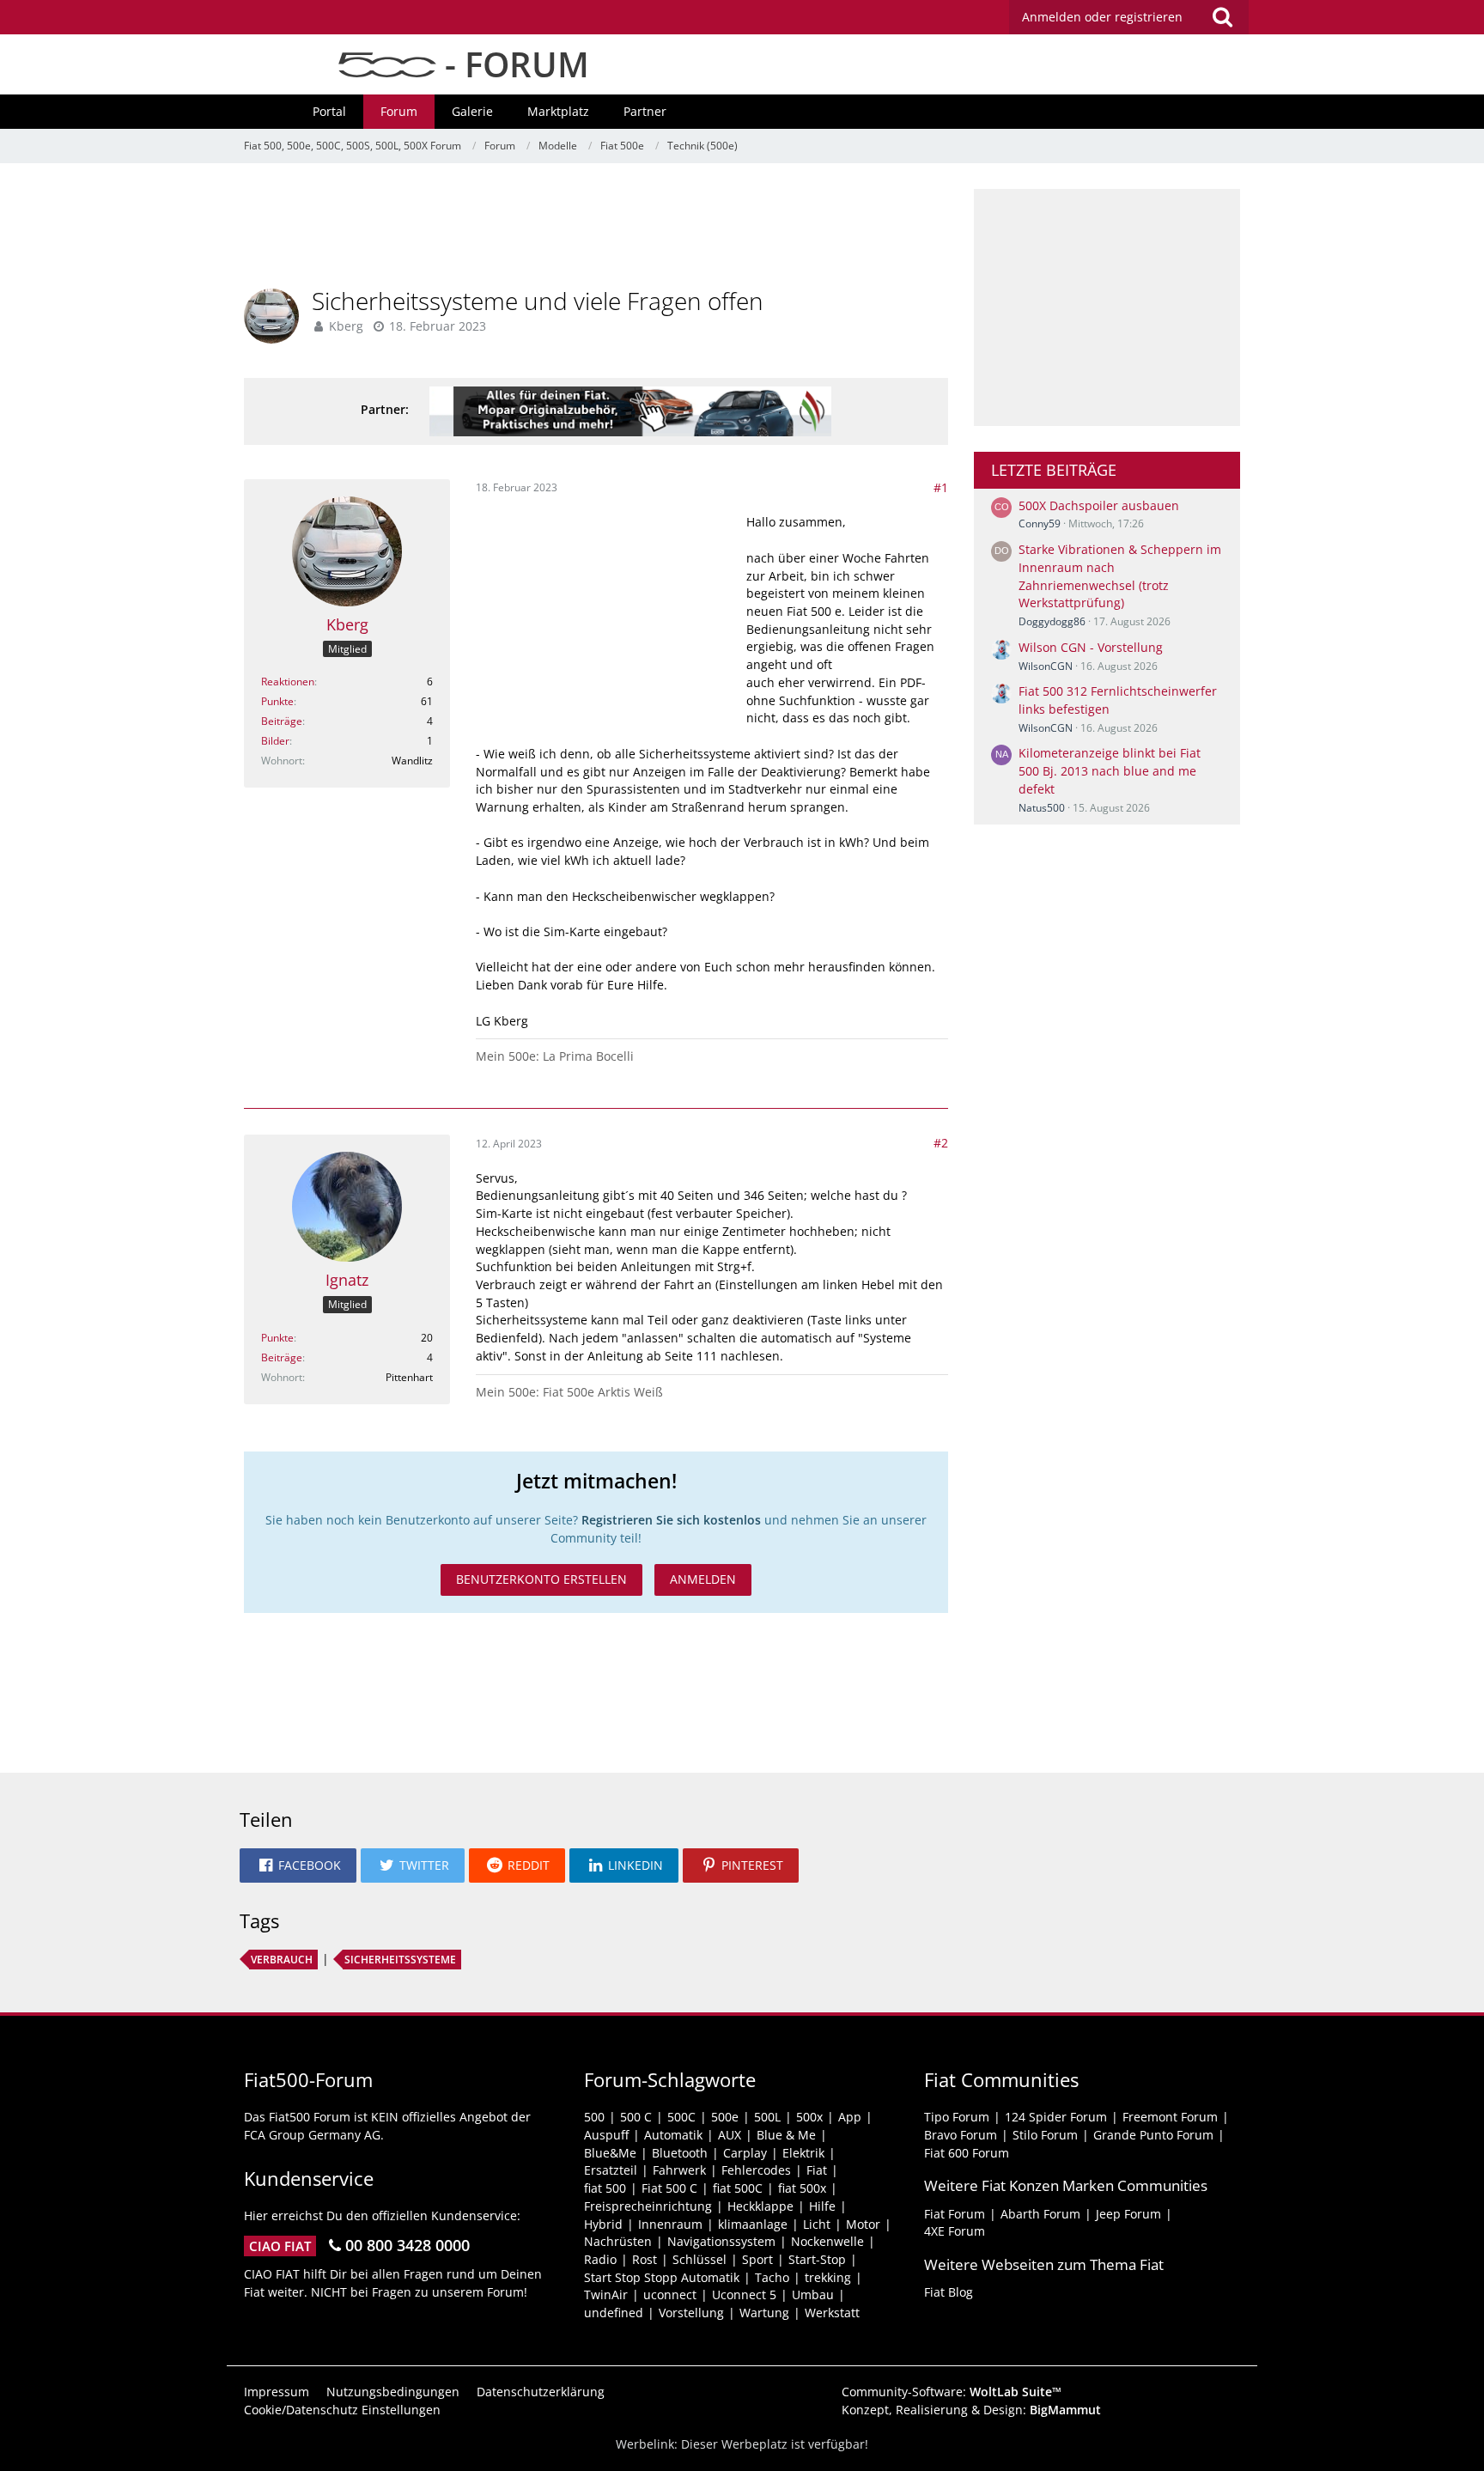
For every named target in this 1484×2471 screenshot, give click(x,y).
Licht (817, 2224)
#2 (941, 1143)
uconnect (670, 2294)
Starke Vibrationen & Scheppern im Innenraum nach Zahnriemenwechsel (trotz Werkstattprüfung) (1120, 576)
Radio (600, 2259)
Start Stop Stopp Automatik (662, 2277)
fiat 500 (605, 2188)
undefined (614, 2313)
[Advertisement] (596, 228)
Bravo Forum (961, 2135)
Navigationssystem (721, 2241)
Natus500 (1042, 808)
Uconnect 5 (744, 2294)
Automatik (673, 2135)
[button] (298, 1865)
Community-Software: (952, 2392)
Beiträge (282, 721)
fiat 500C (738, 2188)
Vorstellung (691, 2313)
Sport (757, 2259)
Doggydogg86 (1052, 621)
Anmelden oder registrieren (1102, 17)
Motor (863, 2224)
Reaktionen (288, 682)
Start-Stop (817, 2259)
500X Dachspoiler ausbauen (1099, 505)
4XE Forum (955, 2231)
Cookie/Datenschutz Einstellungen (342, 2410)
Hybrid (603, 2224)
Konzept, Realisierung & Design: (971, 2410)
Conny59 (1040, 523)
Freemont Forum (1170, 2117)
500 (594, 2117)
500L (767, 2117)
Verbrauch (282, 1960)
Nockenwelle (827, 2241)
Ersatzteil (611, 2170)
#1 (941, 487)
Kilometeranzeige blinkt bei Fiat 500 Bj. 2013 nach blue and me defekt (1110, 770)
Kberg (346, 326)
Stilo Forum (1045, 2135)
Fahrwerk (679, 2170)
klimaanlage (753, 2224)
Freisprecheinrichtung (648, 2206)
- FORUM (513, 64)
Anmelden (703, 1579)
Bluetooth (680, 2153)
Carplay (745, 2153)
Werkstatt (832, 2313)
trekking (828, 2277)
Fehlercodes (756, 2170)
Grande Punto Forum (1153, 2135)
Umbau (813, 2294)
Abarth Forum (1040, 2214)
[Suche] (1222, 17)
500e (725, 2117)
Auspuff (606, 2135)
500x (809, 2117)
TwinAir (606, 2294)
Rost (645, 2259)
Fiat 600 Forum (967, 2153)
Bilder (275, 741)
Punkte (277, 701)
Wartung (764, 2313)
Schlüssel (699, 2259)
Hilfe (822, 2206)
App (850, 2117)
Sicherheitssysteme (400, 1960)
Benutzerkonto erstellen (541, 1579)
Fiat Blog (949, 2292)
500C (681, 2117)
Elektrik (803, 2153)
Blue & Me (786, 2135)
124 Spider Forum (1056, 2117)
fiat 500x (802, 2188)
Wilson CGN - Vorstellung (1091, 647)
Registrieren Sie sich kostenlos (671, 1520)
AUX (730, 2135)
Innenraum (670, 2224)
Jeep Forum (1128, 2214)
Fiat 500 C (669, 2188)
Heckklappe (760, 2206)
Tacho (772, 2277)
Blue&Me (610, 2153)
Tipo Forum (957, 2117)
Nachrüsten (618, 2241)
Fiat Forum (955, 2214)
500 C (636, 2117)
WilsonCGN (1046, 666)
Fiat (817, 2170)
